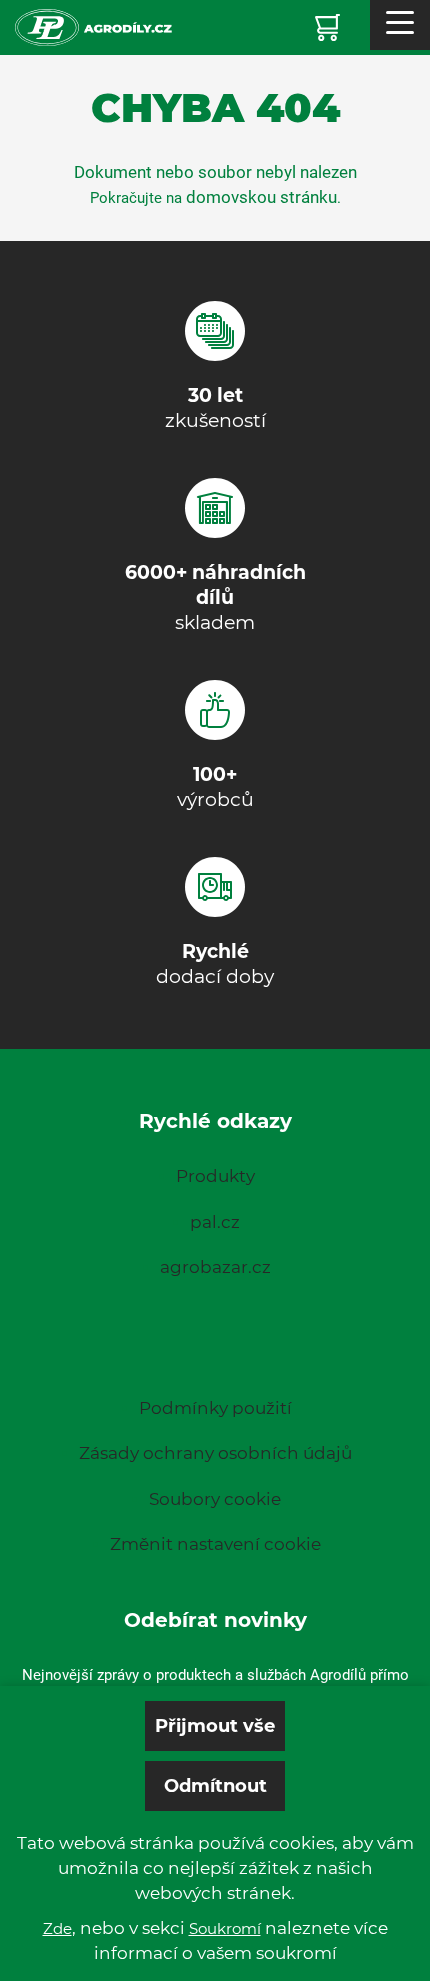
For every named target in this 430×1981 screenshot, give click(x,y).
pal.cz (215, 1222)
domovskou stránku (261, 197)
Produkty (215, 1176)
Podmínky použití (215, 1408)
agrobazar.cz (215, 1267)
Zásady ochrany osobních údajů (215, 1453)
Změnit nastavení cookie (215, 1544)
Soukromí (225, 1928)
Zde (57, 1928)
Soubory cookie (215, 1499)
